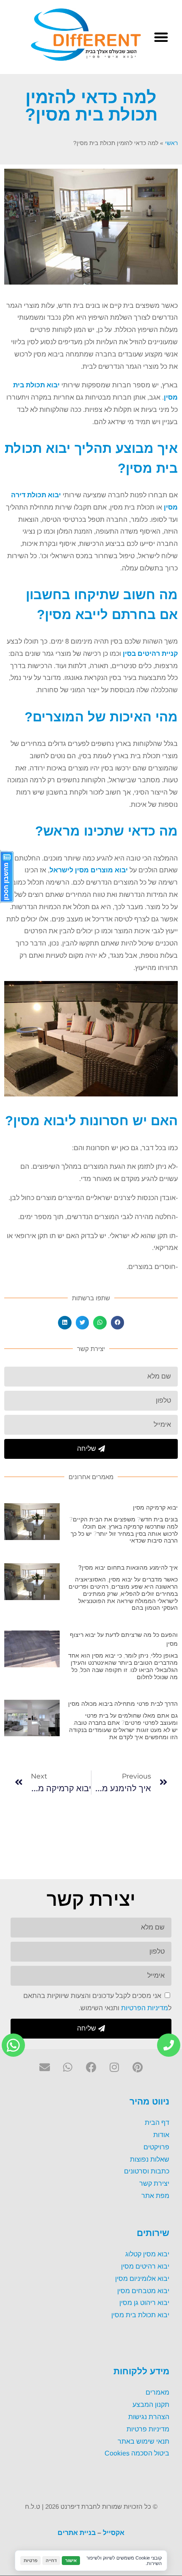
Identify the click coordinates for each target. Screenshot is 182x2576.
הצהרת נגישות (149, 2417)
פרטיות (30, 2560)
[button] (161, 37)
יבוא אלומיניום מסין (142, 2278)
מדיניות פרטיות (148, 2429)
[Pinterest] (138, 2067)
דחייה (51, 2560)
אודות (161, 2135)
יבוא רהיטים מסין (145, 2266)
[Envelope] (45, 2067)
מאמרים (157, 2392)
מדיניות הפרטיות (145, 2007)
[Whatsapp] (68, 2067)
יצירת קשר (154, 2183)
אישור (71, 2560)
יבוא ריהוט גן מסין (144, 2303)
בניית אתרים (77, 2533)
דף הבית (157, 2122)
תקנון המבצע (151, 2405)
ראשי (171, 143)
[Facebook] (91, 2067)
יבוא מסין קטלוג (147, 2254)
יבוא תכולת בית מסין (140, 2315)
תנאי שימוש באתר (143, 2441)
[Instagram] (114, 2067)
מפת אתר (155, 2196)
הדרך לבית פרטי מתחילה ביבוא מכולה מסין (123, 1704)
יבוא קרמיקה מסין (155, 1507)
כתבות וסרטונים (147, 2171)
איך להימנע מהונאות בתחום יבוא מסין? (128, 1568)
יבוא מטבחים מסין (143, 2290)
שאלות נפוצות (150, 2159)
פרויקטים (156, 2147)
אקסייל (114, 2533)
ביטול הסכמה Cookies (137, 2453)
